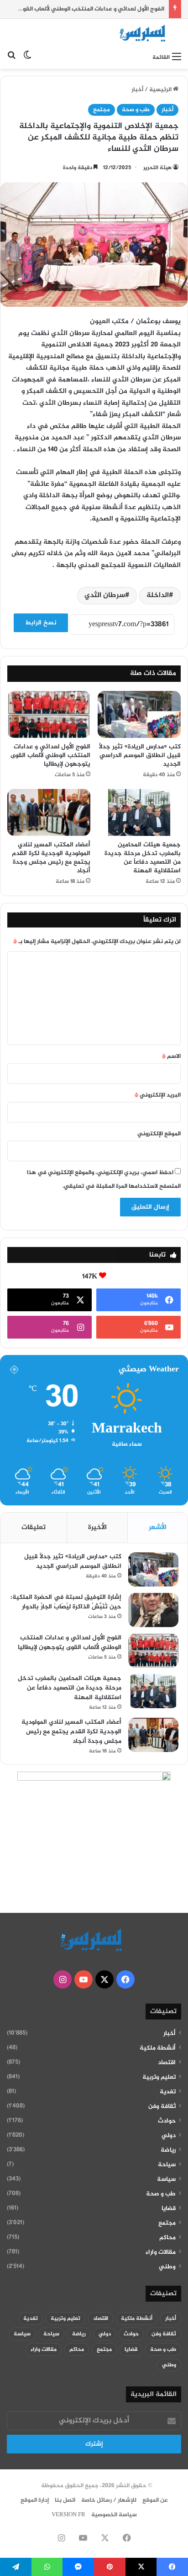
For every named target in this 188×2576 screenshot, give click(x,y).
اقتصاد (167, 2063)
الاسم (171, 1056)
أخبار (137, 90)
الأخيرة (97, 1528)
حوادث (167, 2121)
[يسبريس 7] (145, 33)
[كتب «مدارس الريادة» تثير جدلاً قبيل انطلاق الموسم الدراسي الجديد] (139, 714)
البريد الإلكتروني (158, 1095)
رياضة (168, 2150)
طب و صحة (136, 110)
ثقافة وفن (162, 2107)
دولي (169, 2136)
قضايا (169, 2209)
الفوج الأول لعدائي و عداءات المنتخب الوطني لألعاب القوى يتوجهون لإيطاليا (50, 755)
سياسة (166, 2179)
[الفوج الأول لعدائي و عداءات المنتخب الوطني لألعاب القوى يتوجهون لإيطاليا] (49, 714)
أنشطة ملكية (158, 2048)
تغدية (168, 2092)
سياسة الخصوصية (114, 2515)
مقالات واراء (161, 2252)
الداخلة (158, 595)
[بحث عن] (11, 57)
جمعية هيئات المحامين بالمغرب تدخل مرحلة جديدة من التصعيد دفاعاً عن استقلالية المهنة (143, 858)
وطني (167, 2267)
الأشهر (158, 1528)
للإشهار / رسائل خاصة (109, 2500)
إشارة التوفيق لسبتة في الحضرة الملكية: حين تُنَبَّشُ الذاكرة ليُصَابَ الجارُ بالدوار (66, 1602)
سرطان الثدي (105, 595)
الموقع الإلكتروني (159, 1134)
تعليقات (34, 1528)
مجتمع (102, 110)
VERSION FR (68, 2515)
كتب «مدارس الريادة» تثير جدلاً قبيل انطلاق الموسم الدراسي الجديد (140, 755)
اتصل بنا (65, 2500)
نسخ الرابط (41, 623)
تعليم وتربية (159, 2077)
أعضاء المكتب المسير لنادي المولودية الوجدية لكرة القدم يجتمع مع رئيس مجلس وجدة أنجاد (51, 858)
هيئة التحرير (157, 168)
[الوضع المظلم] (27, 57)
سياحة (167, 2165)
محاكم (167, 2238)
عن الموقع (155, 2500)
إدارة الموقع (35, 2500)
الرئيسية (161, 90)
